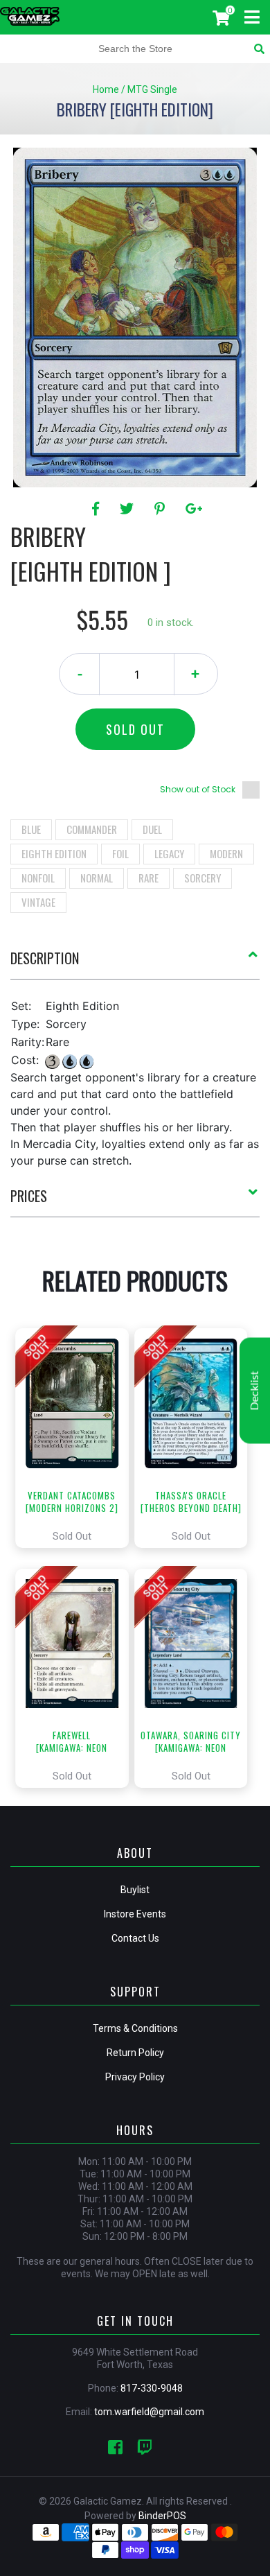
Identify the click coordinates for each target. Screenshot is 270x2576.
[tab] (135, 964)
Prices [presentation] (29, 1196)
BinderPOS (162, 2516)
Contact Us (135, 1938)
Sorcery (202, 878)
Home (106, 89)
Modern (226, 853)
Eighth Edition (54, 853)
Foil (120, 853)
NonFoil (38, 878)
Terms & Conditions (135, 2028)
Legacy (169, 853)
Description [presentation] (45, 958)
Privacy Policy (135, 2077)
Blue (31, 829)
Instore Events (135, 1914)
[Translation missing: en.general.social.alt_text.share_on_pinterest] (162, 509)
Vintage (38, 902)
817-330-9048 (152, 2388)
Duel (152, 829)
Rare (148, 878)
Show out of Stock (198, 789)
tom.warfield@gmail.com (149, 2412)
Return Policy (135, 2053)
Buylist (135, 1890)
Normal (97, 878)
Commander (92, 829)
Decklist (255, 1391)
